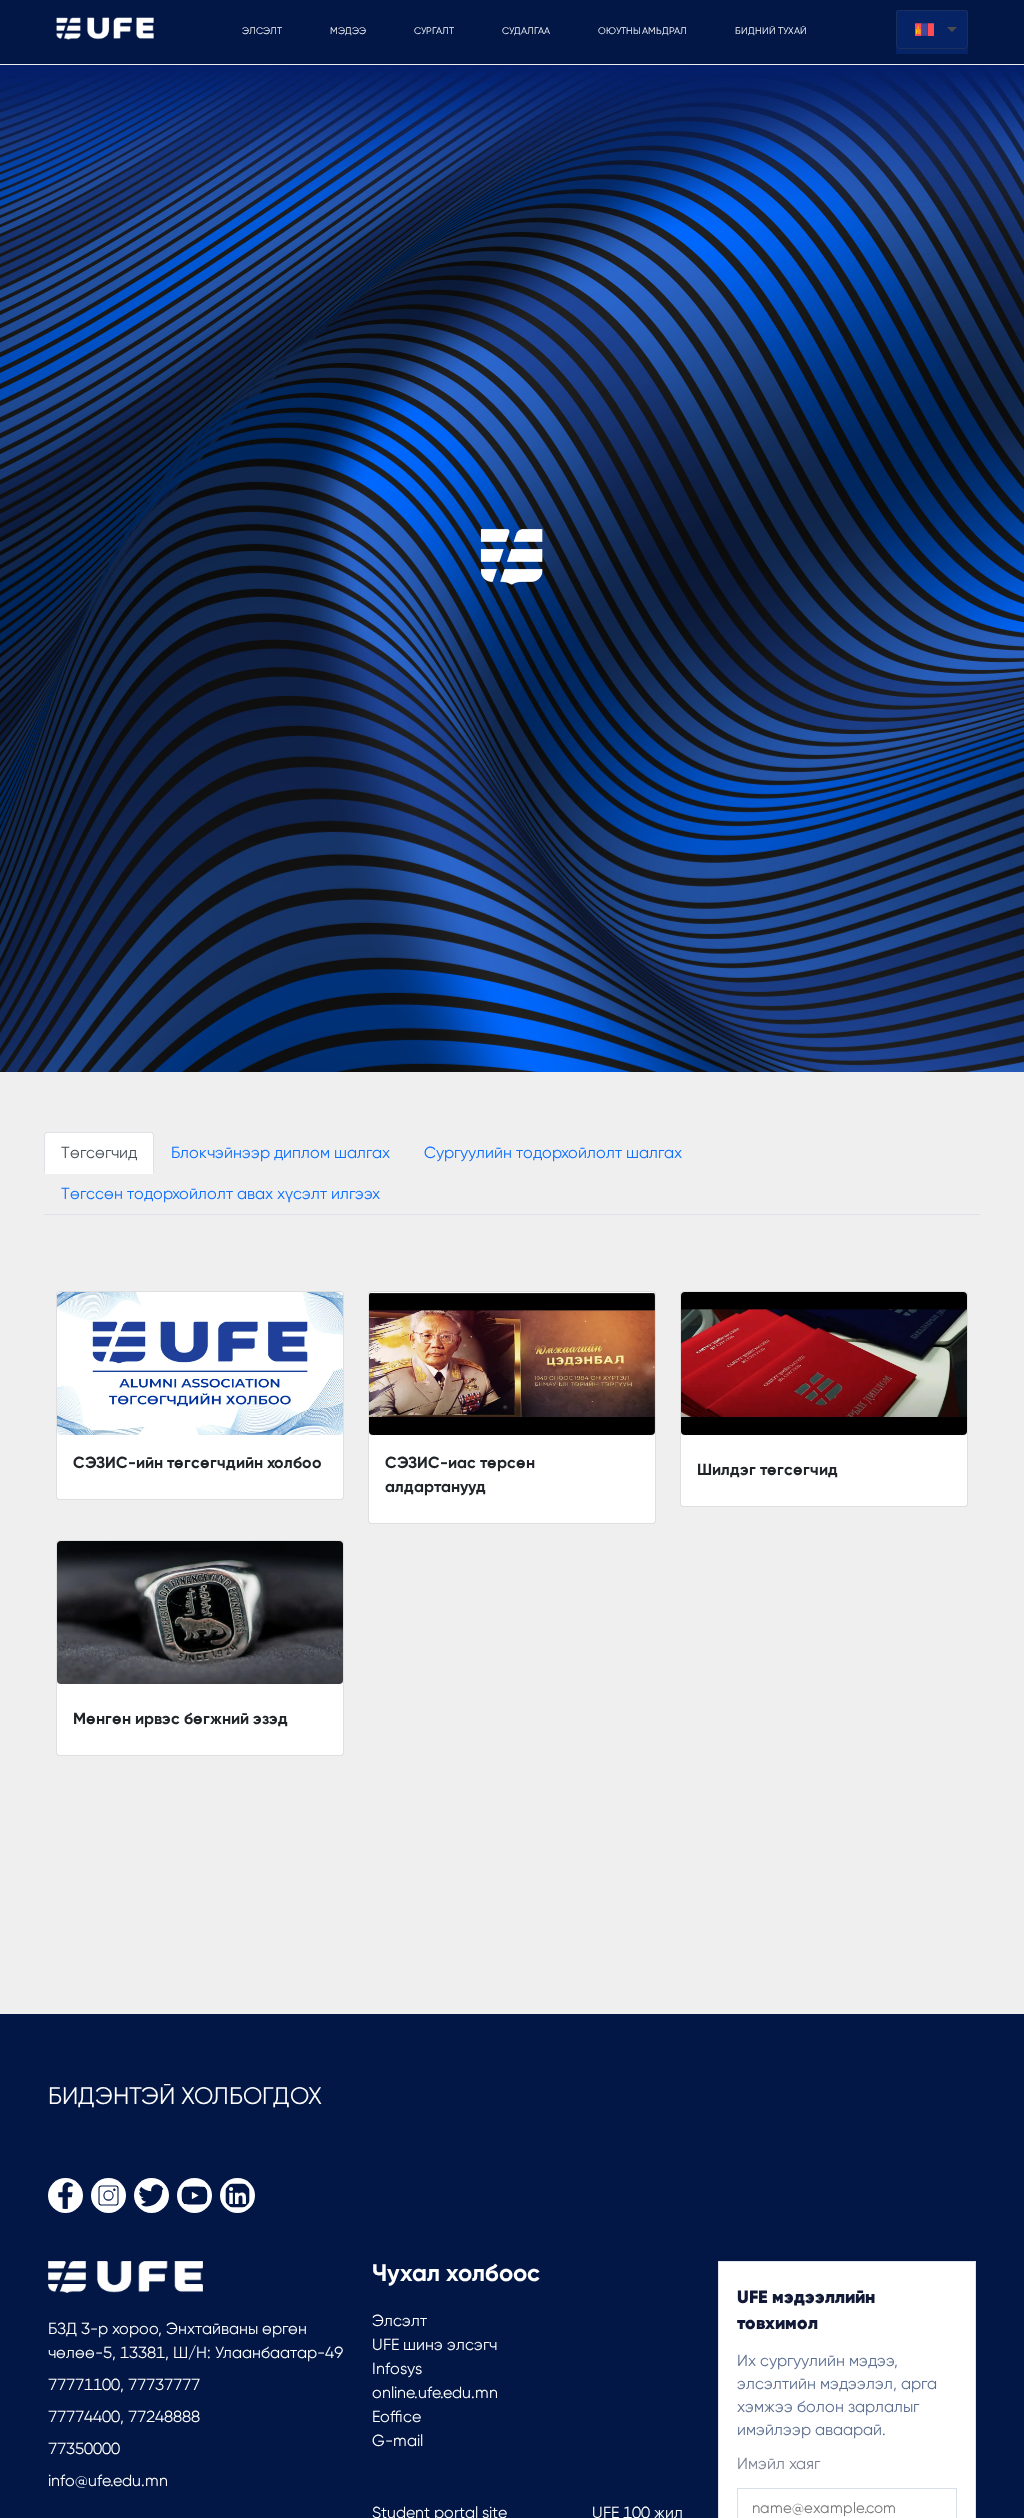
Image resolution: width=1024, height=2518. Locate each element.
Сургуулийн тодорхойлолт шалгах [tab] (553, 1152)
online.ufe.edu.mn (435, 2392)
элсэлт (262, 30)
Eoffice (396, 2416)
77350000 (84, 2448)
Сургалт (434, 30)
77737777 (162, 2384)
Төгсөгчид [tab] (99, 1152)
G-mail (397, 2440)
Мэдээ (348, 30)
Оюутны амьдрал (642, 30)
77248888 (162, 2416)
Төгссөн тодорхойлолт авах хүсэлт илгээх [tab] (220, 1193)
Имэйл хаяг (778, 2463)
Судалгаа (526, 30)
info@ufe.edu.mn (108, 2480)
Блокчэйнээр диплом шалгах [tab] (280, 1152)
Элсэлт (399, 2320)
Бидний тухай (771, 30)
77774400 (84, 2416)
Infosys (397, 2368)
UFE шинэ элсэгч (434, 2344)
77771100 (84, 2384)
